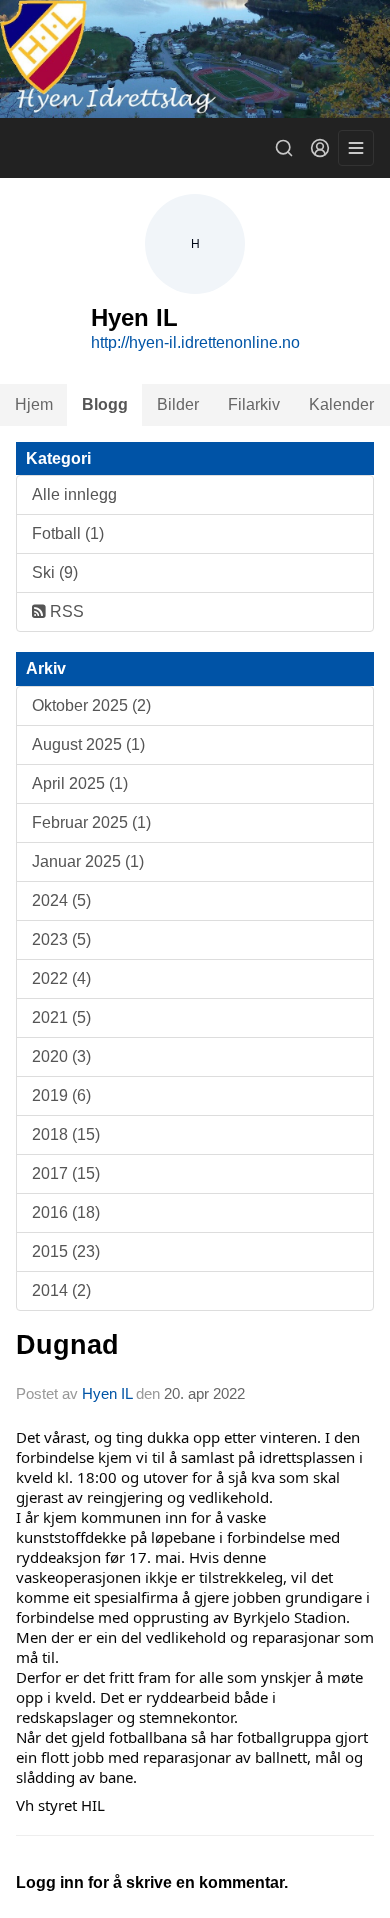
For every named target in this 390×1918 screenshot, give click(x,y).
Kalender (341, 404)
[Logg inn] (320, 148)
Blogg (105, 404)
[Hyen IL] (195, 59)
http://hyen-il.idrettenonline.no (195, 342)
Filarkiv (254, 404)
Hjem (34, 404)
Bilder (178, 404)
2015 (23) (66, 1251)
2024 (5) (61, 900)
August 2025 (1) (88, 744)
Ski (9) (55, 572)
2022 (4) (61, 978)
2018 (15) (66, 1134)
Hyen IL (109, 1393)
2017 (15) (66, 1173)
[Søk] (284, 148)
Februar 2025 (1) (91, 822)
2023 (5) (61, 939)
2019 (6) (61, 1095)
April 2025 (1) (80, 783)
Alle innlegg (74, 494)
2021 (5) (61, 1017)
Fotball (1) (68, 533)
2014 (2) (61, 1290)
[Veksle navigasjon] (356, 148)
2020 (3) (61, 1056)
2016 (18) (66, 1212)
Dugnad (67, 1345)
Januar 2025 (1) (88, 861)
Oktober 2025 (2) (91, 705)
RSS (65, 611)
